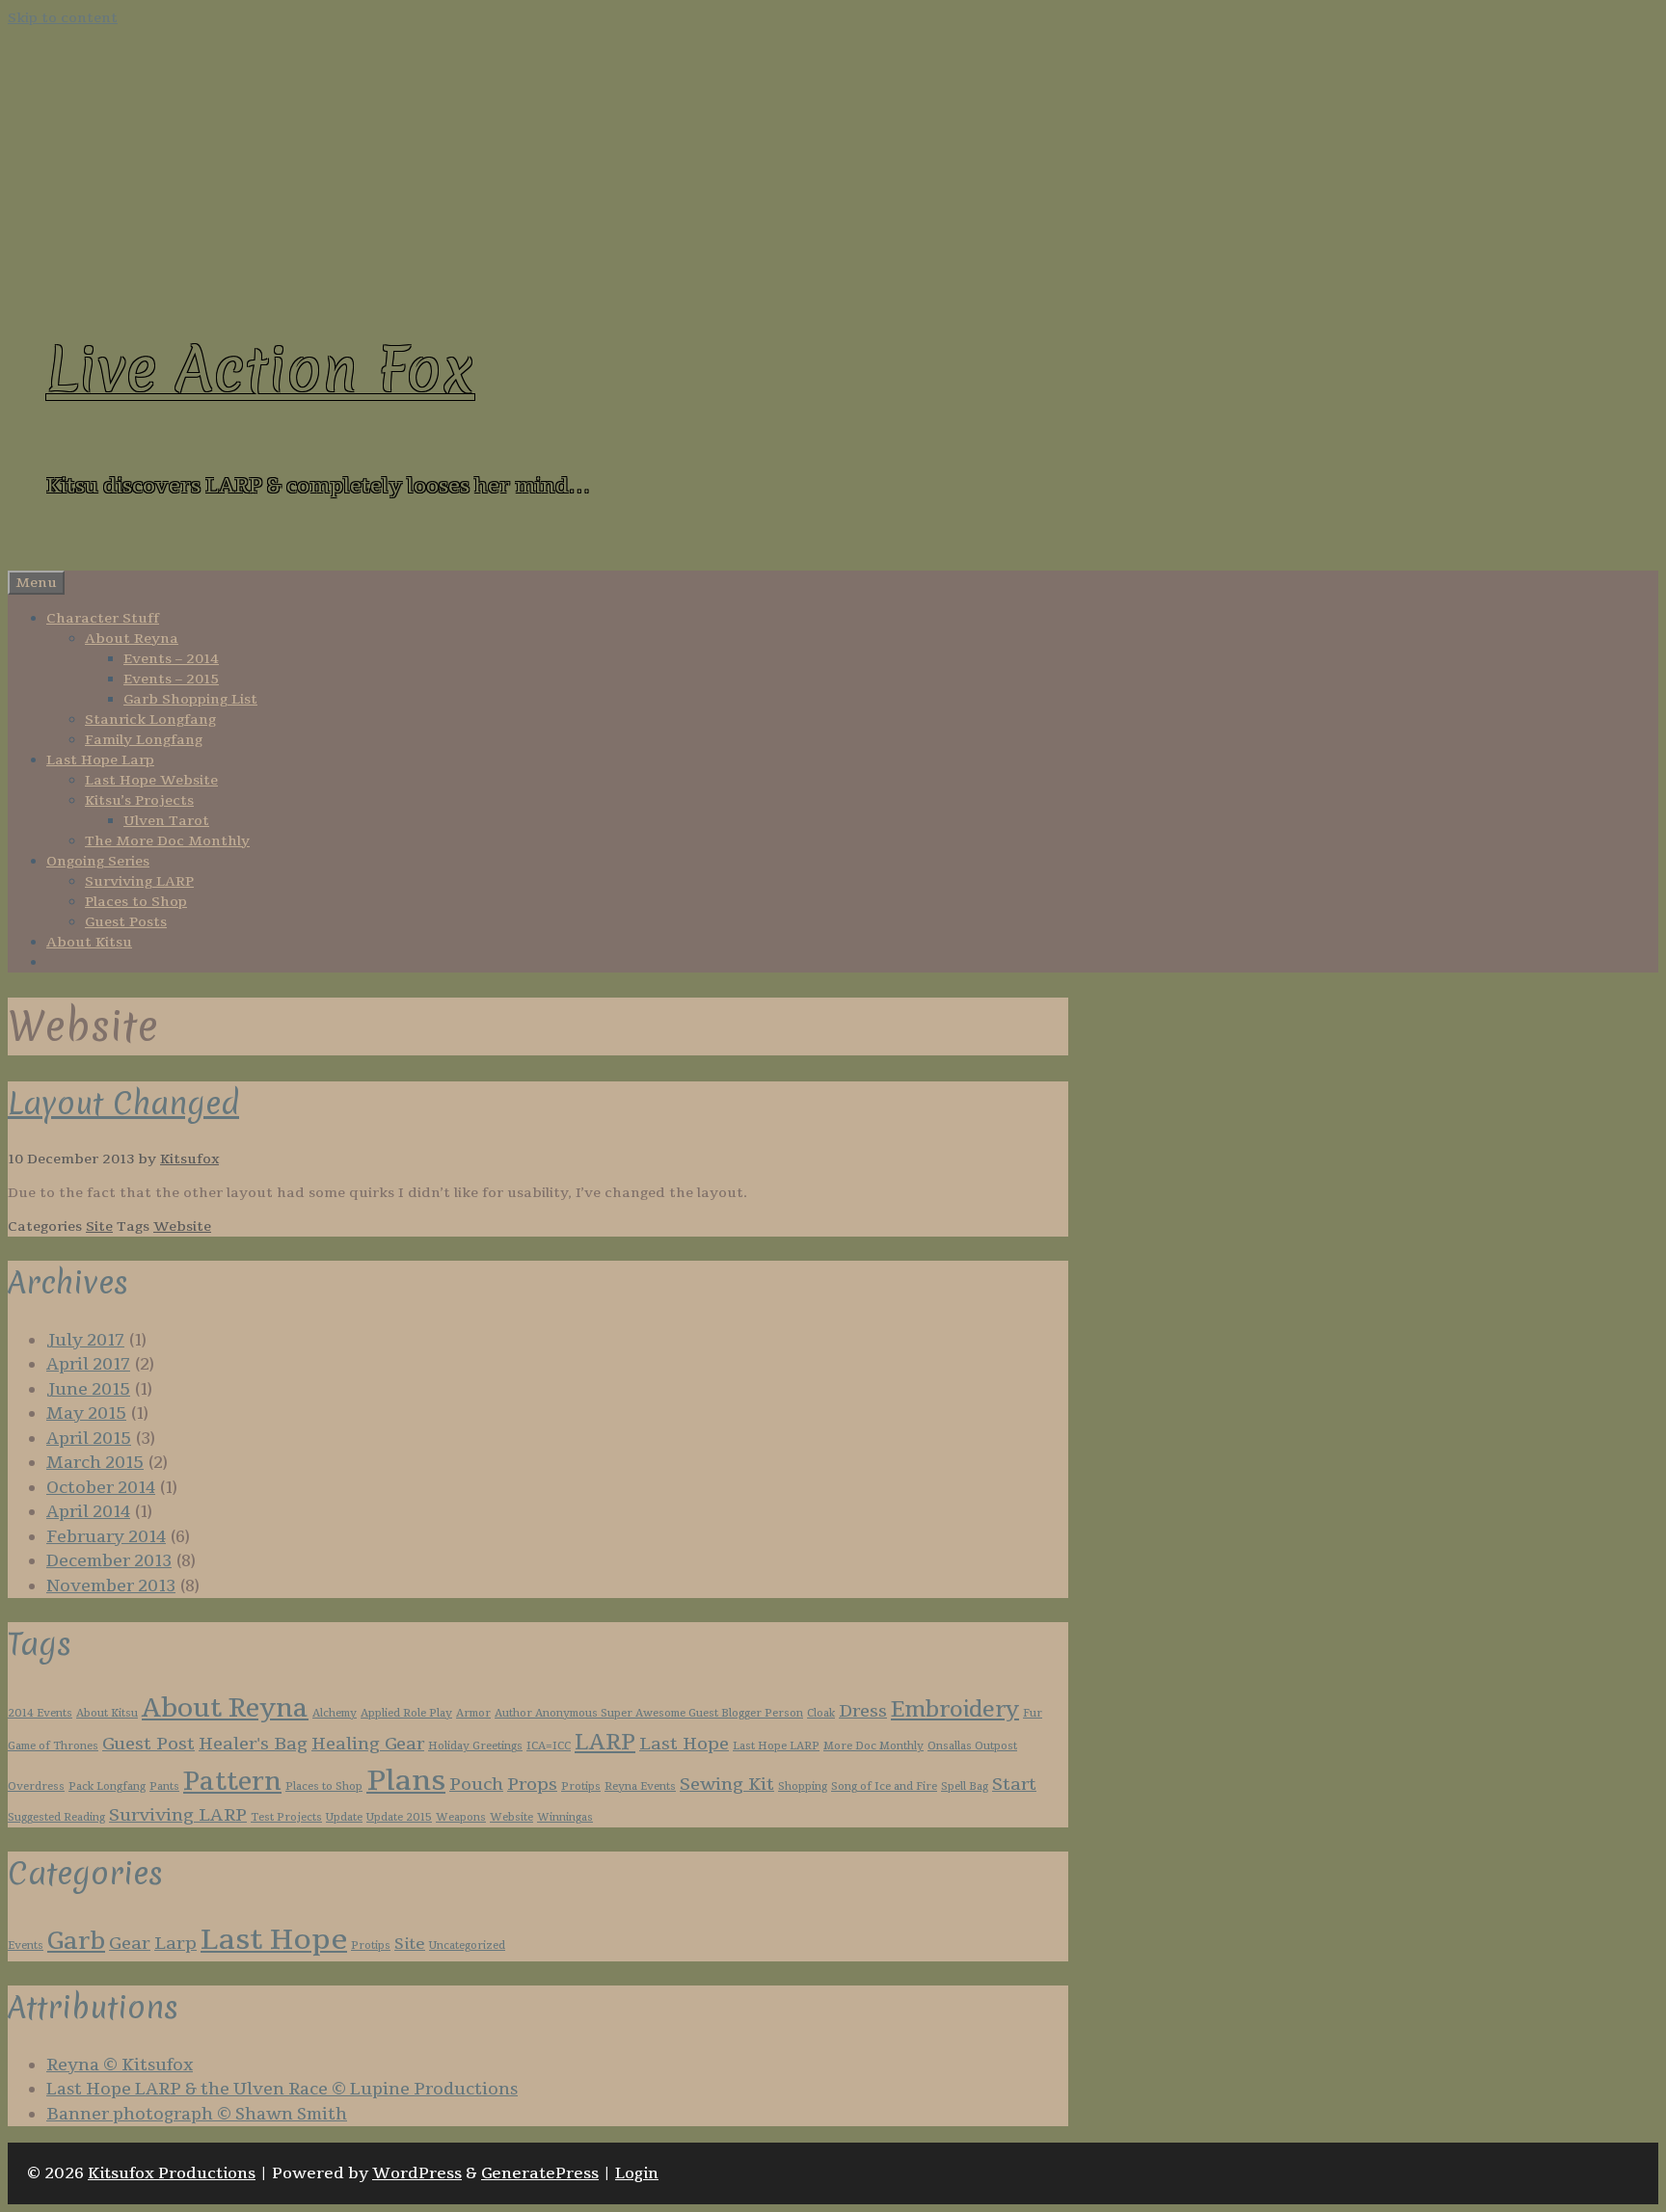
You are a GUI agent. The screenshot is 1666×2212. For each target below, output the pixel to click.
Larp (175, 1943)
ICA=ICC (549, 1746)
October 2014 (101, 1488)
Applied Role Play (406, 1713)
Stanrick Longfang (150, 720)
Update (344, 1817)
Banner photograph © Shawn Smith (197, 2114)
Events (26, 1945)
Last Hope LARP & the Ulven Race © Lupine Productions (282, 2089)
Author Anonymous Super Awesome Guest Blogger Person (649, 1713)
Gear (130, 1943)
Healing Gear (368, 1744)
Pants (164, 1786)
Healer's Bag (253, 1744)
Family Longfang (144, 740)
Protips (581, 1786)
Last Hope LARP (776, 1746)
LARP (605, 1743)
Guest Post (148, 1744)
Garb (76, 1941)
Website (182, 1226)
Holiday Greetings (475, 1746)
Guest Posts (126, 922)
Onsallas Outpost (972, 1746)
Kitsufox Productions (172, 2173)
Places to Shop (136, 902)
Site (99, 1226)
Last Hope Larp (100, 760)
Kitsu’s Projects (139, 800)
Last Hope (684, 1744)
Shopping (803, 1786)
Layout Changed (123, 1103)
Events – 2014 (171, 659)
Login (637, 2173)
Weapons (461, 1817)
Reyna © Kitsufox (120, 2065)
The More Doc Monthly (167, 841)
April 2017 (88, 1364)
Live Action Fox (260, 370)
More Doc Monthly (873, 1746)
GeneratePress (540, 2173)
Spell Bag (965, 1786)
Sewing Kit (727, 1784)
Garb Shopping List (190, 699)
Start (1014, 1784)
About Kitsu (89, 942)
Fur (1033, 1713)
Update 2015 (399, 1817)
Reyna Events (640, 1786)
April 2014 (88, 1512)
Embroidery (955, 1710)
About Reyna (132, 639)
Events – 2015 (171, 679)
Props (532, 1784)
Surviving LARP (139, 881)
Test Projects (286, 1817)
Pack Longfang (107, 1786)
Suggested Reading (56, 1817)
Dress (863, 1711)
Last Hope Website (151, 780)
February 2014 (106, 1537)
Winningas (565, 1817)
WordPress (417, 2173)
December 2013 (109, 1561)
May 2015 (86, 1413)
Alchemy (335, 1713)
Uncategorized (467, 1945)
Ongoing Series (98, 861)
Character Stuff (103, 618)
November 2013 (111, 1586)
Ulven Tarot (166, 821)
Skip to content (63, 18)
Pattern (232, 1782)
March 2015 (95, 1463)
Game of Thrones (53, 1746)
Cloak (821, 1713)
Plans (406, 1781)
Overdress (36, 1786)
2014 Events (40, 1713)
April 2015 (89, 1439)
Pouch (476, 1784)
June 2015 (88, 1389)
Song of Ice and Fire (884, 1786)
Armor (473, 1713)
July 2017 (85, 1340)
